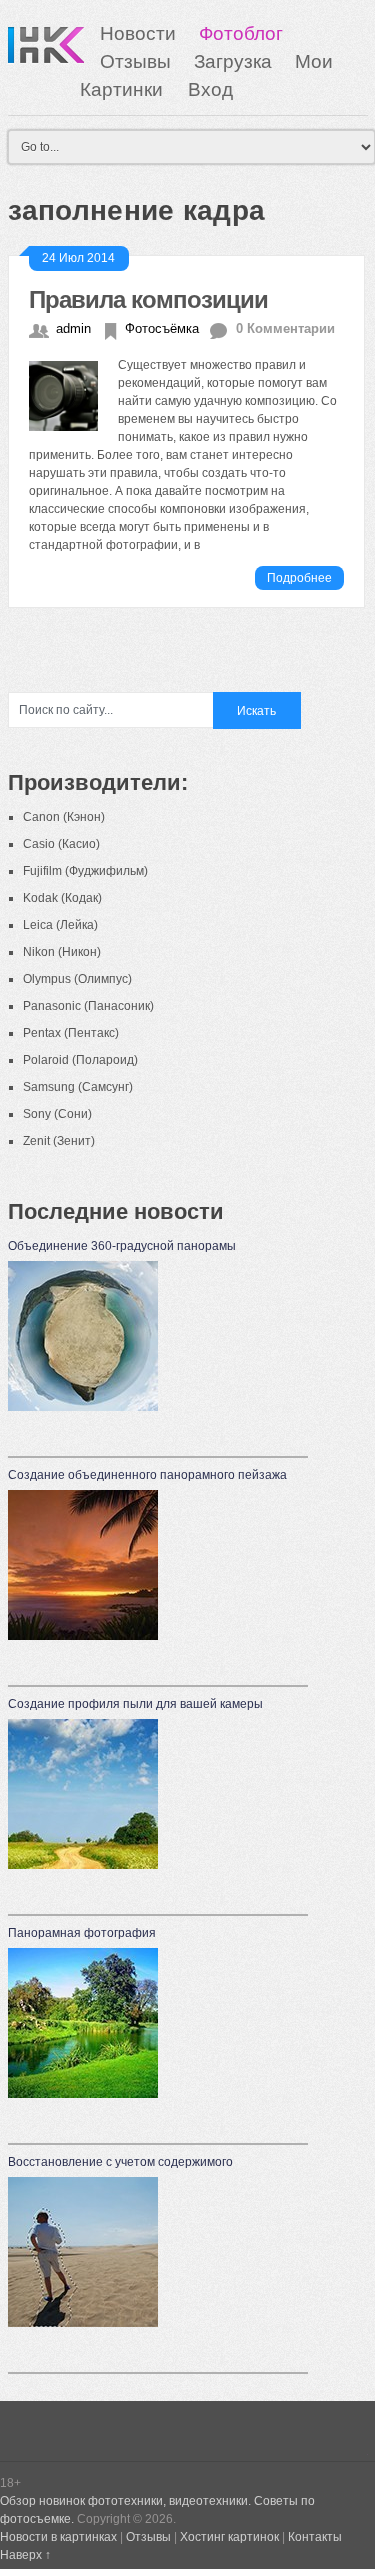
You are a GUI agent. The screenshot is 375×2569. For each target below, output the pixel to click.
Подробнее (299, 578)
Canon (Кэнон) (64, 817)
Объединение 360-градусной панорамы (122, 1246)
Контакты (315, 2537)
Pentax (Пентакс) (71, 1033)
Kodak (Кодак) (62, 898)
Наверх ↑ (25, 2555)
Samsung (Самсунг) (78, 1087)
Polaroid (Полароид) (80, 1060)
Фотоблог (241, 33)
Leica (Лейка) (60, 925)
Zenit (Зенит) (59, 1141)
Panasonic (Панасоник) (88, 1006)
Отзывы (135, 61)
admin (73, 328)
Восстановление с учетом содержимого (120, 2162)
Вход (210, 89)
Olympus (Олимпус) (77, 979)
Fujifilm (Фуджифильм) (85, 871)
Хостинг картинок (229, 2537)
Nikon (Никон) (62, 952)
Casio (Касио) (61, 844)
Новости (138, 33)
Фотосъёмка (162, 328)
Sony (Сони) (57, 1114)
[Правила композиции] (74, 393)
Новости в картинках (58, 2537)
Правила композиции (148, 299)
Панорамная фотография (82, 1933)
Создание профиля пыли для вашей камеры (135, 1704)
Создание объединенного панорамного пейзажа (147, 1475)
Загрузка (233, 61)
